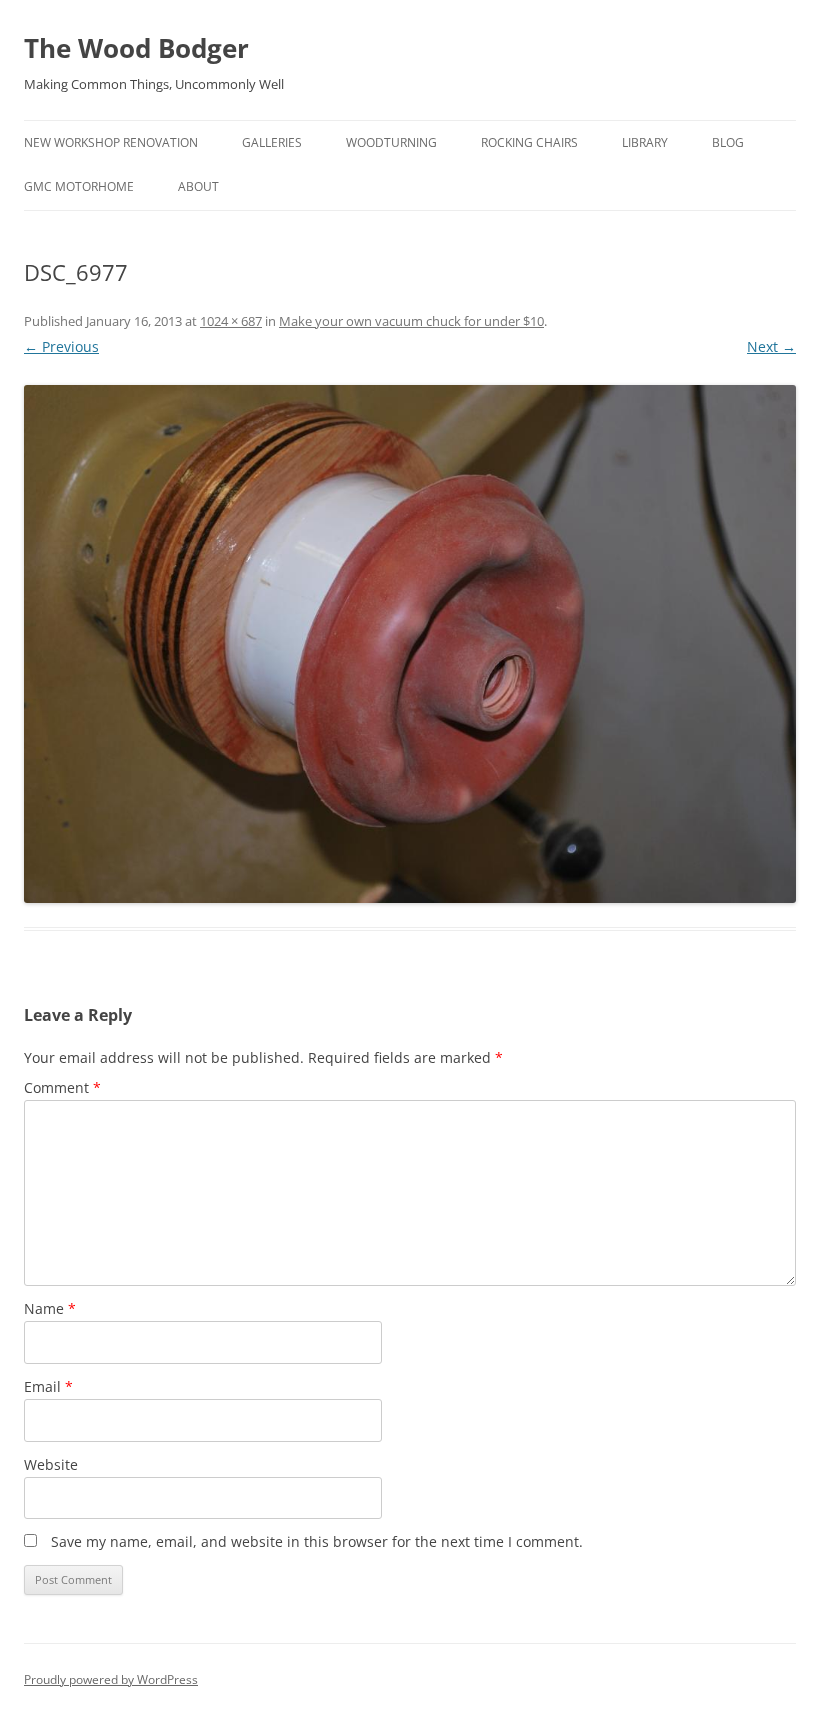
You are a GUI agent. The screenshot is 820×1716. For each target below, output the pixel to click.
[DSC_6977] (410, 644)
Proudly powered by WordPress (111, 1679)
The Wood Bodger (136, 48)
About (198, 186)
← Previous (61, 346)
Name (50, 1308)
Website (51, 1464)
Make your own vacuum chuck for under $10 (411, 321)
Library (645, 142)
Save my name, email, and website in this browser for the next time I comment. (317, 1541)
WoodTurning (391, 142)
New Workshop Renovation (111, 142)
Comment (62, 1087)
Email (48, 1386)
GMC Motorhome (79, 186)
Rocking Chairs (529, 142)
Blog (728, 142)
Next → (771, 346)
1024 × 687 (231, 321)
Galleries (272, 142)
